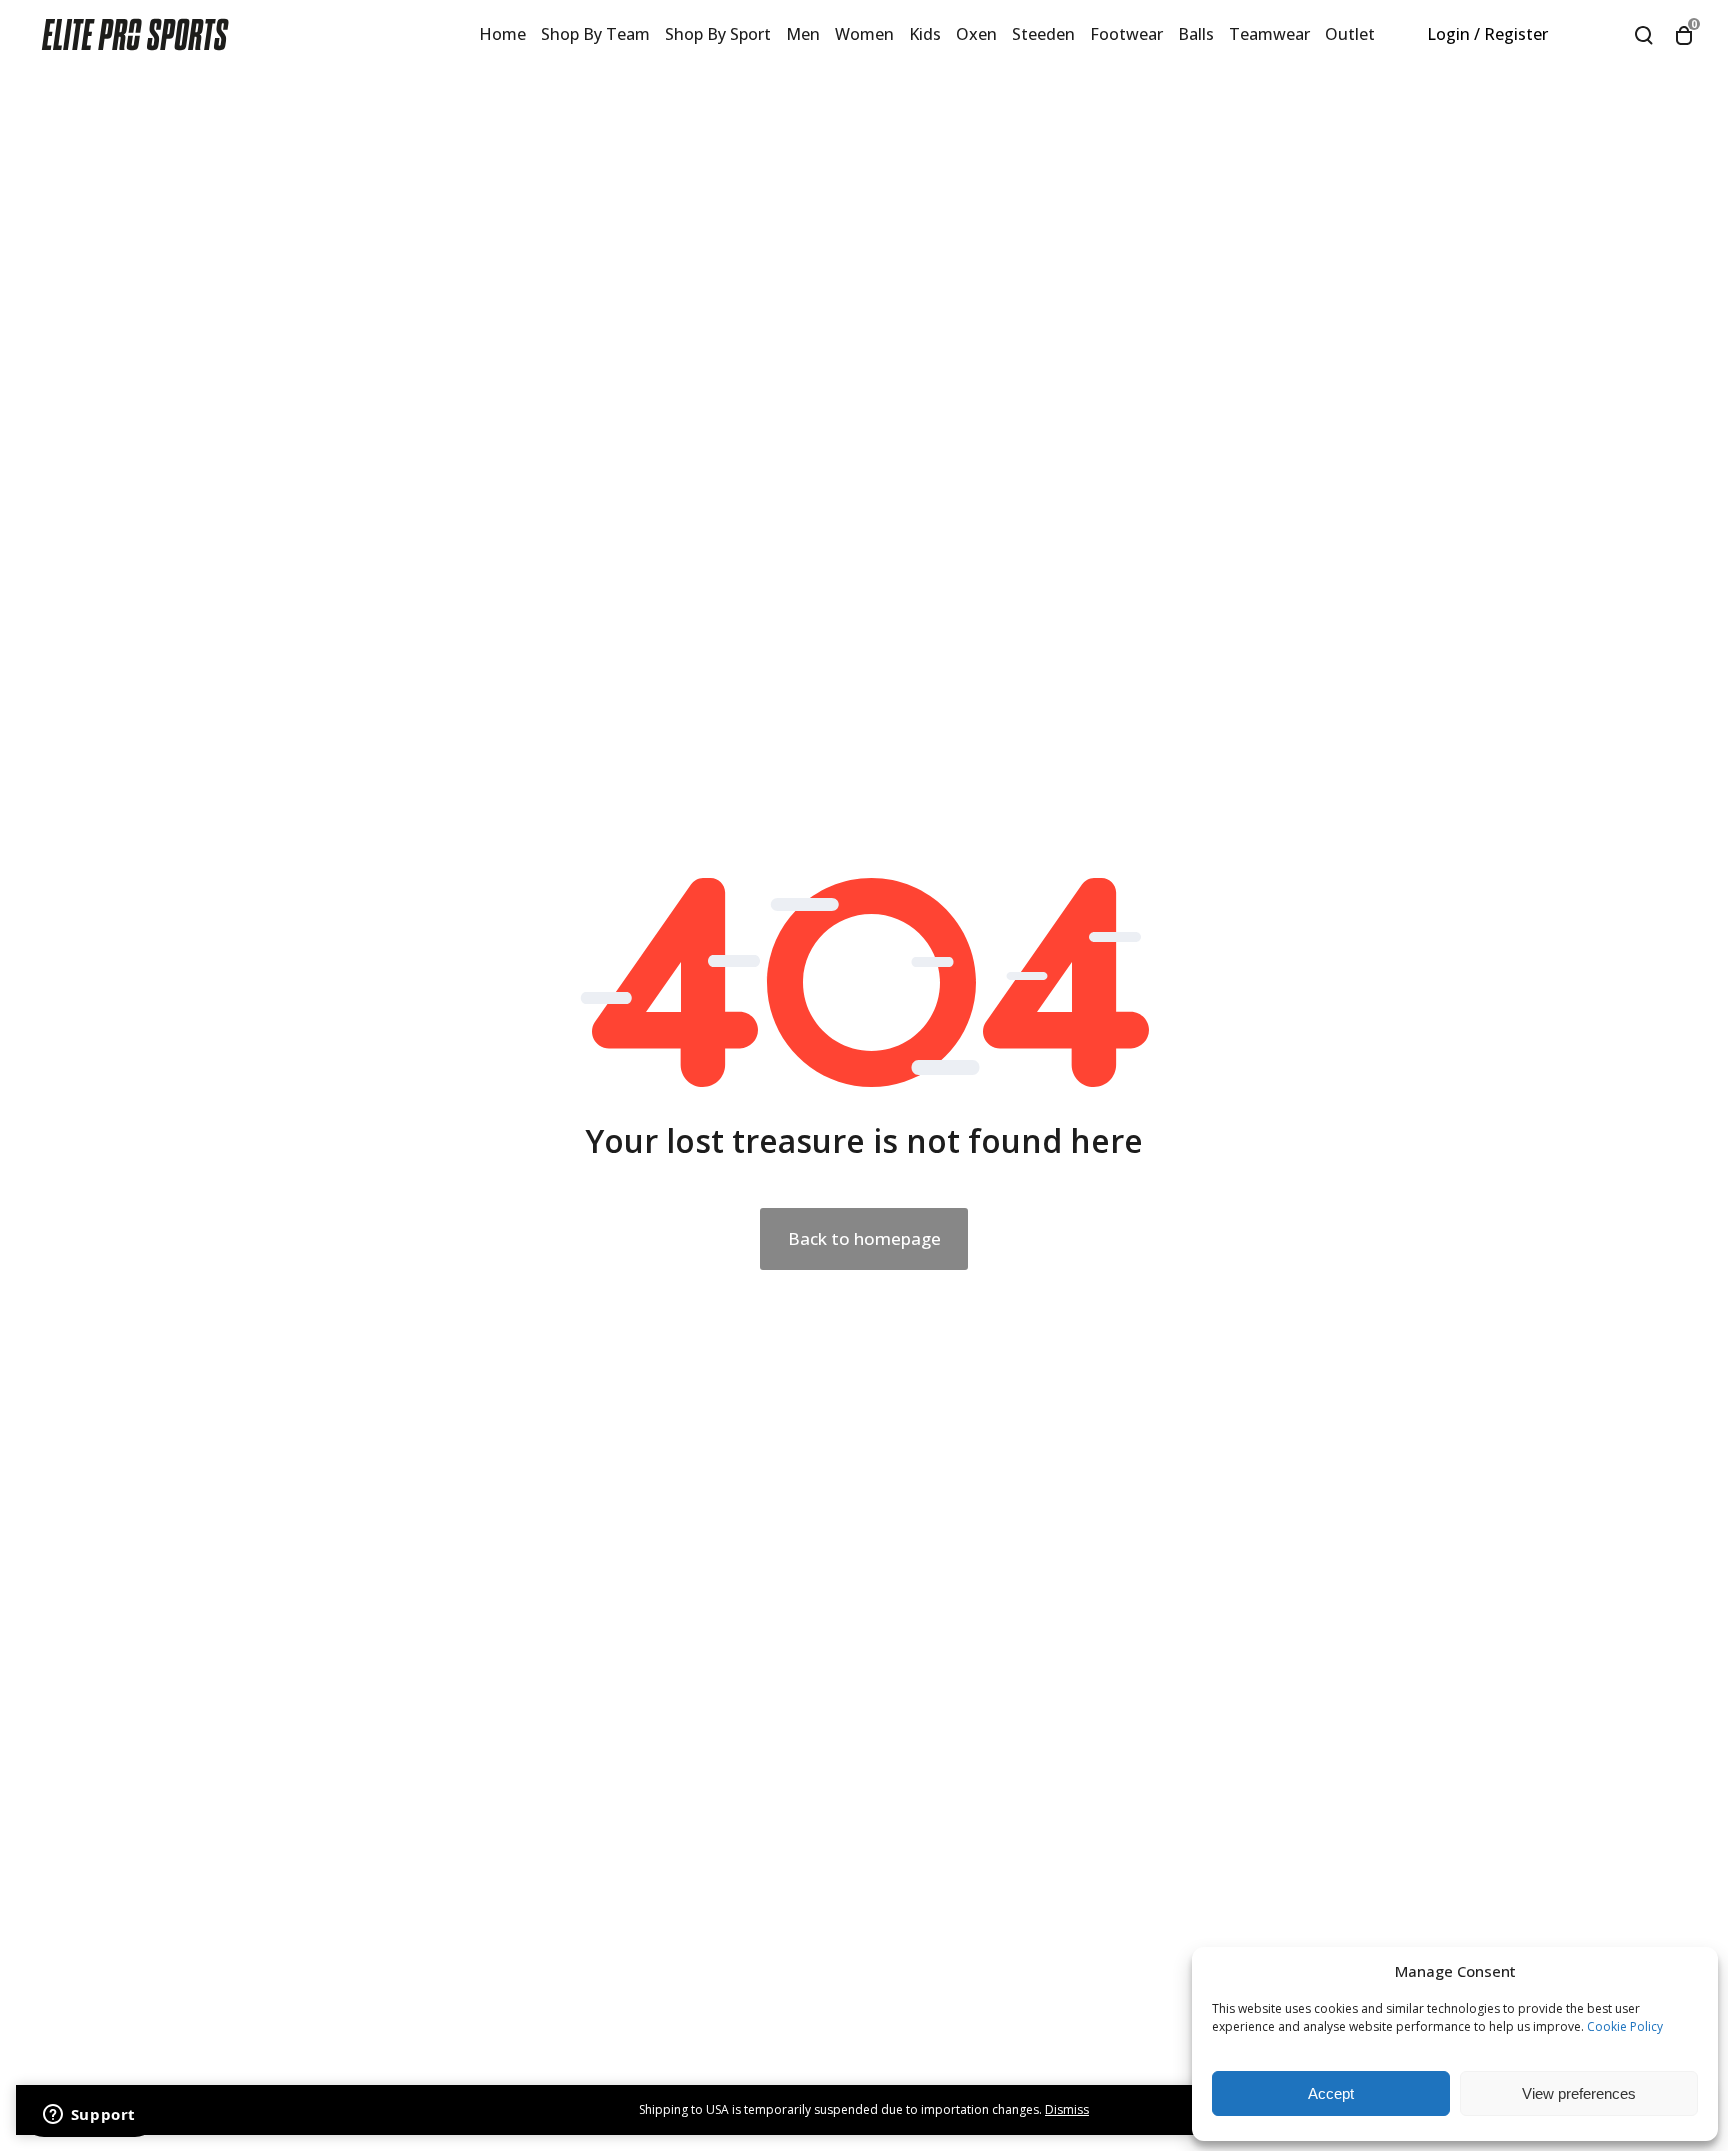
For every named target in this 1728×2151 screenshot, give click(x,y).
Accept (1331, 2093)
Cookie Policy (1625, 2026)
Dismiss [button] (1067, 2109)
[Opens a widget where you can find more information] (89, 2116)
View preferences (1579, 2093)
